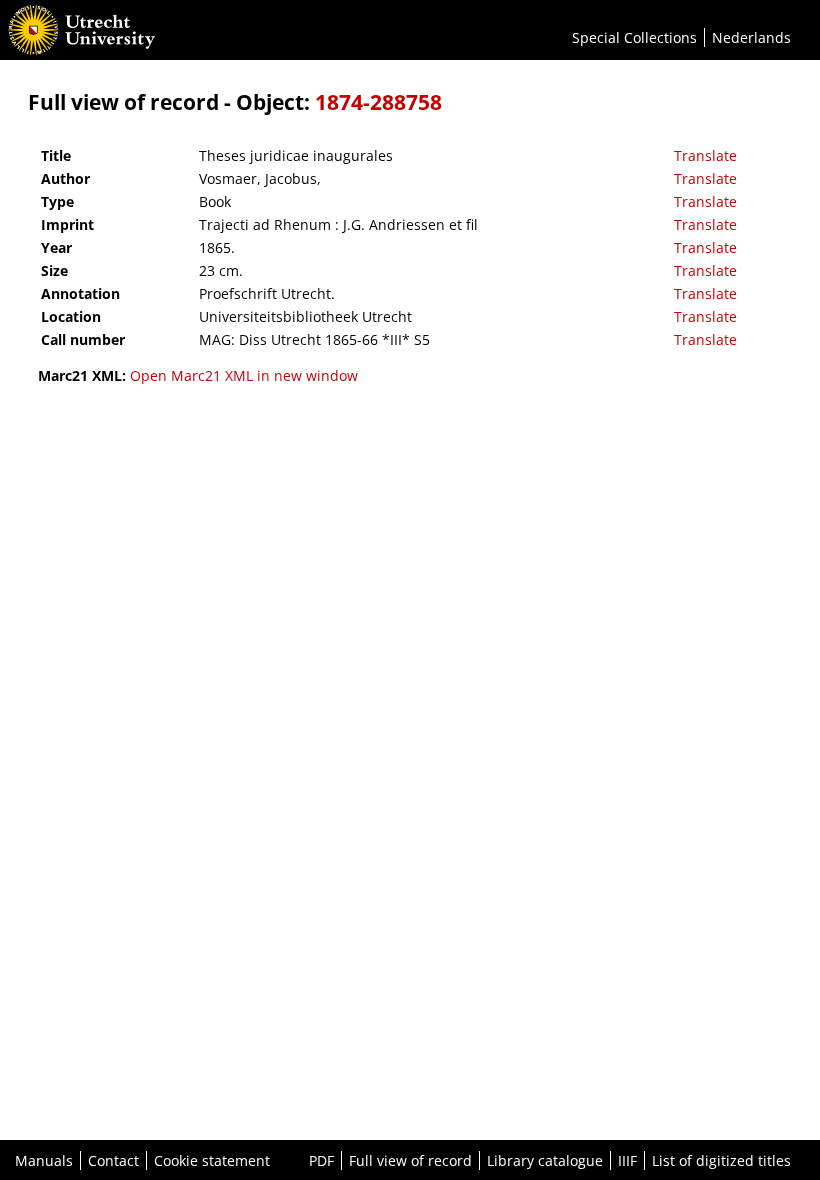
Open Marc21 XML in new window (244, 375)
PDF (321, 1160)
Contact (113, 1160)
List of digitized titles (721, 1160)
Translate (705, 155)
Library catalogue (545, 1160)
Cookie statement (212, 1160)
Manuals (44, 1160)
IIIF (627, 1160)
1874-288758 (378, 102)
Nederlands (751, 37)
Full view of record (410, 1160)
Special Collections (634, 37)
